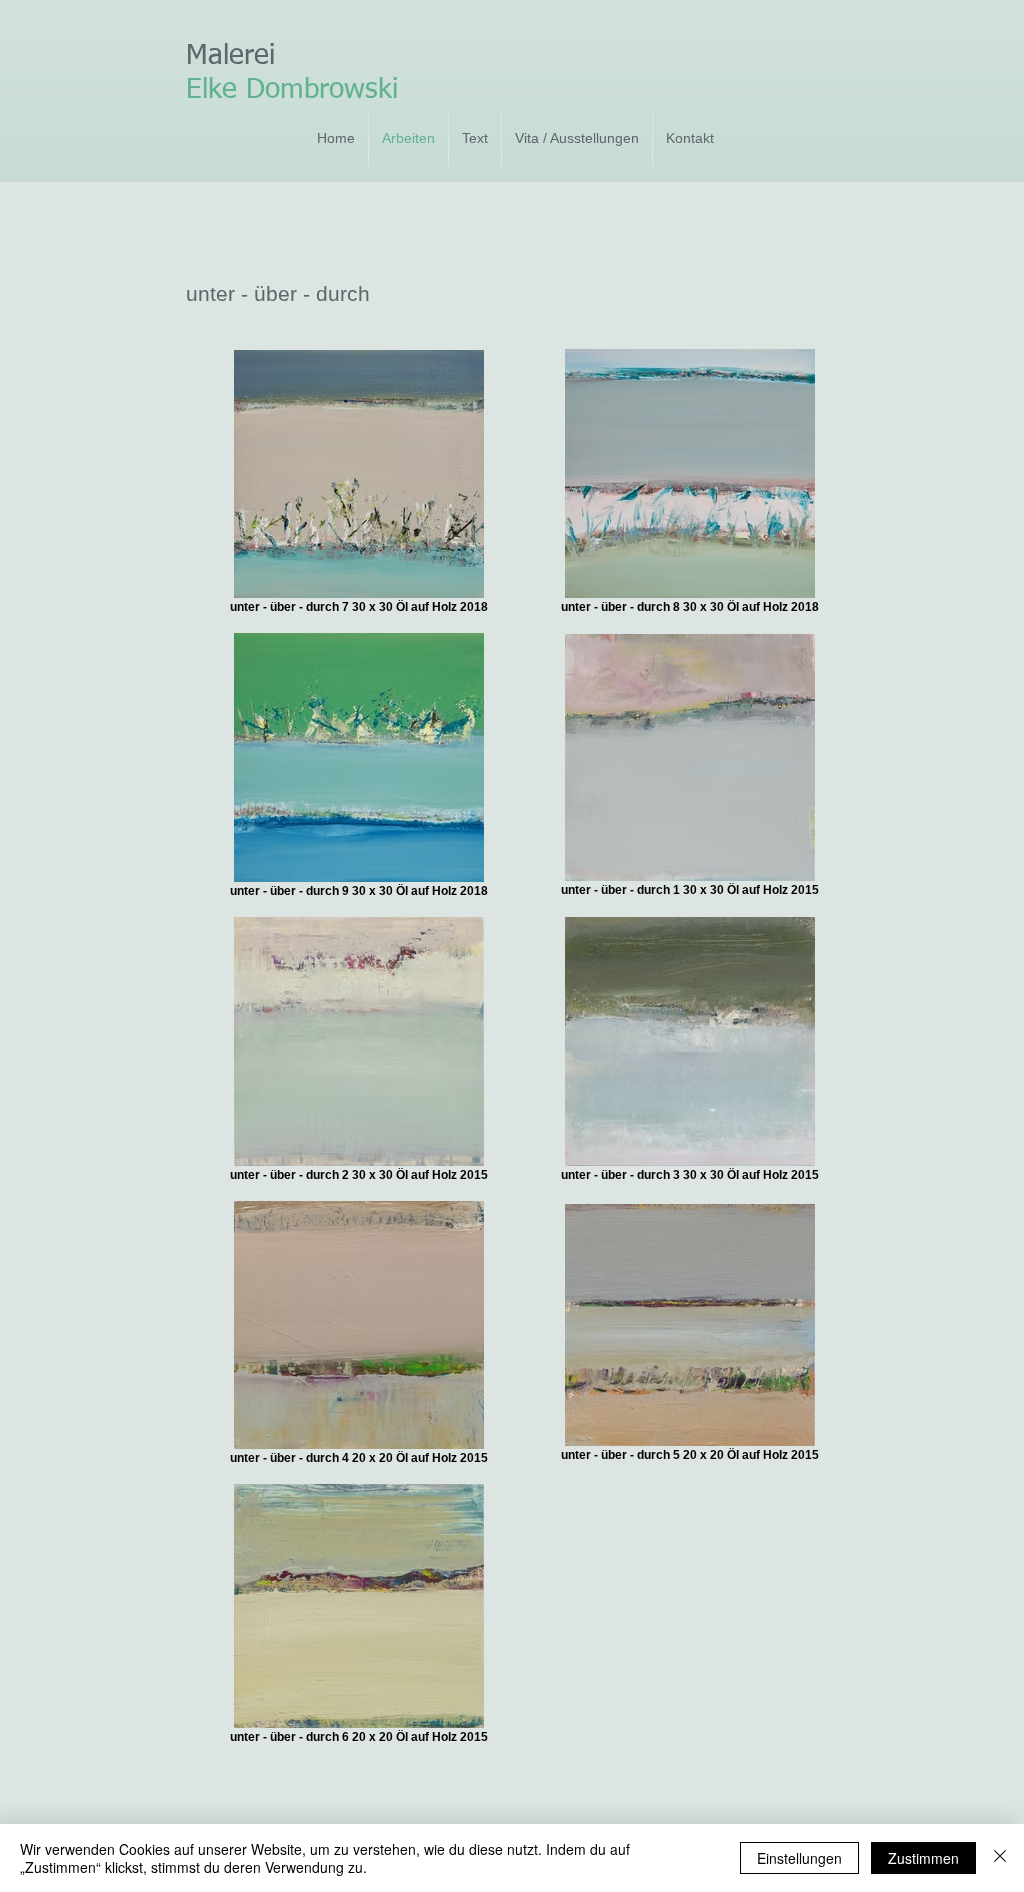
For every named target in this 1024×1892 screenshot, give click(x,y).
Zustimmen (923, 1858)
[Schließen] (1000, 1858)
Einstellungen (799, 1858)
